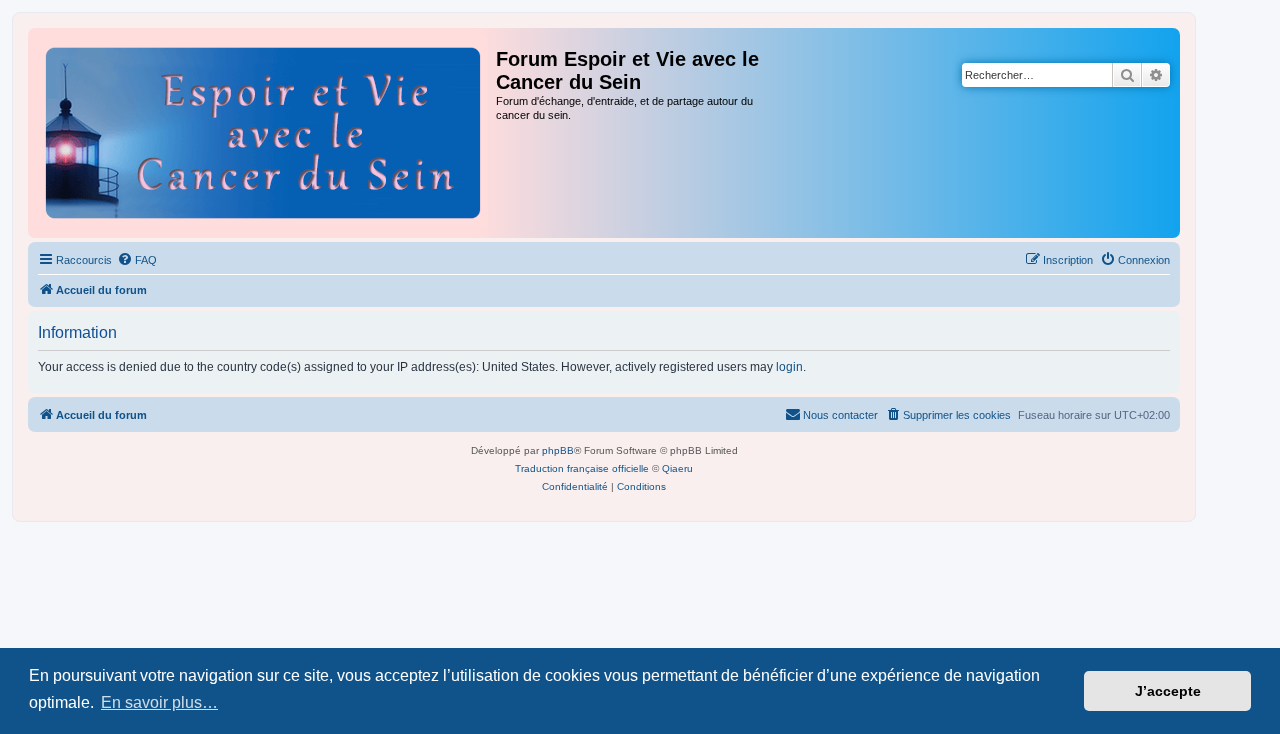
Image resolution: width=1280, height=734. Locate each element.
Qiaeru (677, 468)
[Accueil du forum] (264, 130)
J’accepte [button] (1168, 691)
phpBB (558, 450)
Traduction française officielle (582, 468)
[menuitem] (137, 260)
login (789, 367)
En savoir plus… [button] (159, 702)
